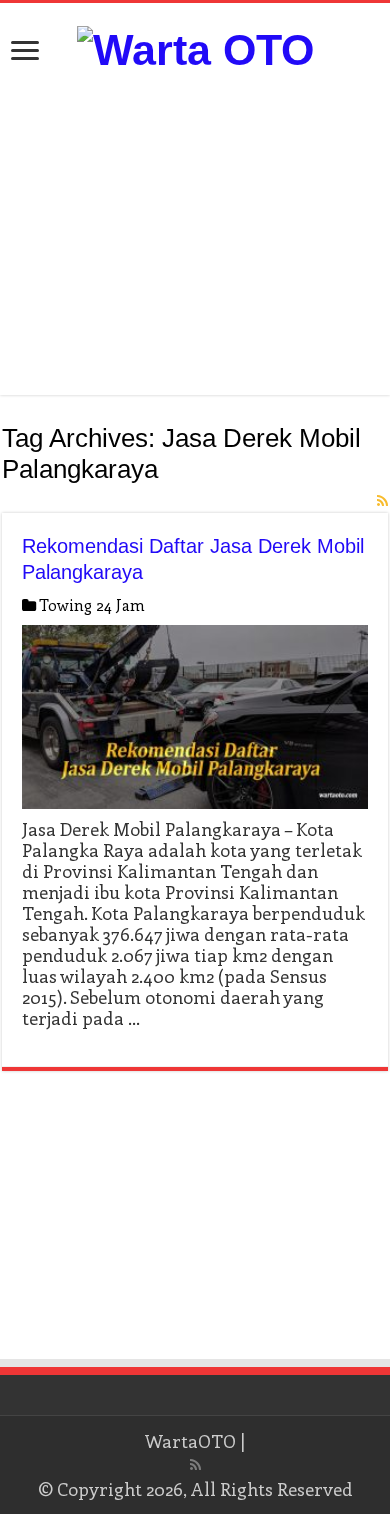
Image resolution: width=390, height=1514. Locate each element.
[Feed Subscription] (382, 500)
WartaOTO (190, 1441)
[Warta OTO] (195, 47)
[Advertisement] (195, 235)
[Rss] (195, 1465)
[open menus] (25, 52)
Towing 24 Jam (92, 605)
